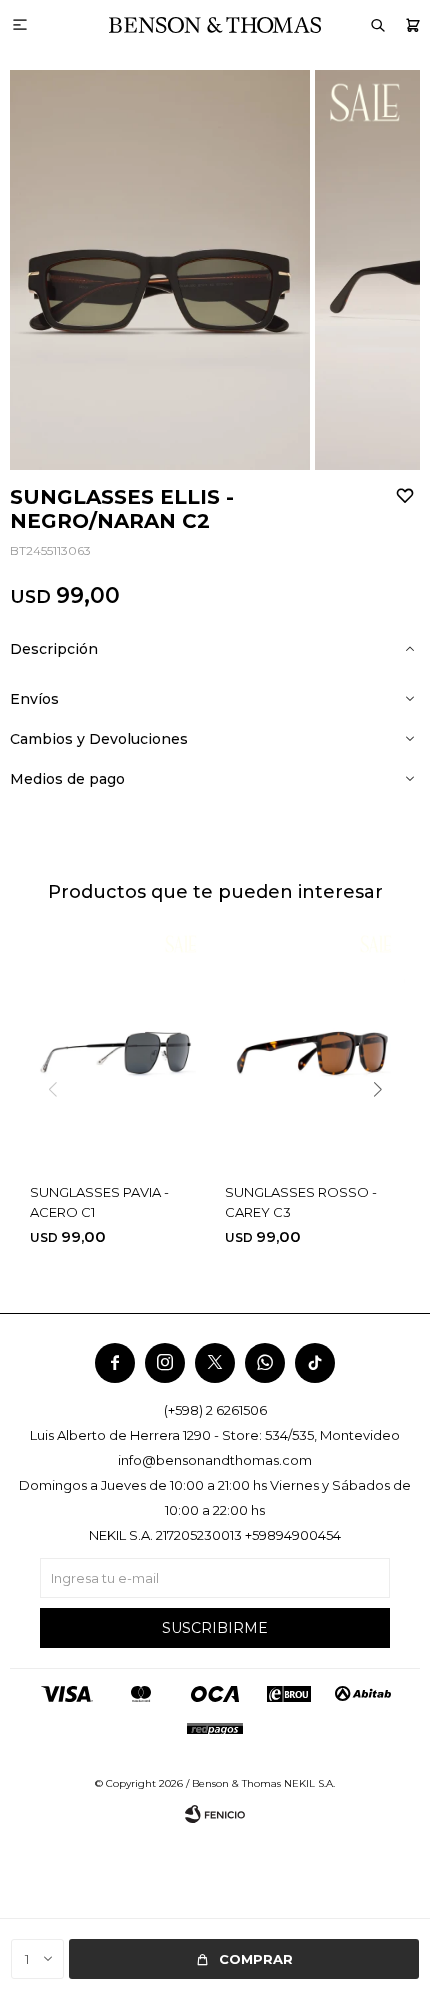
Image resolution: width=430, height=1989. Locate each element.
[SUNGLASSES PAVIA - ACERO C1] (117, 1048)
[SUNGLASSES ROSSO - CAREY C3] (312, 1048)
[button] (412, 25)
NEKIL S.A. (309, 1783)
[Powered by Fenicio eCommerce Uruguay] (215, 1814)
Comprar (256, 1959)
